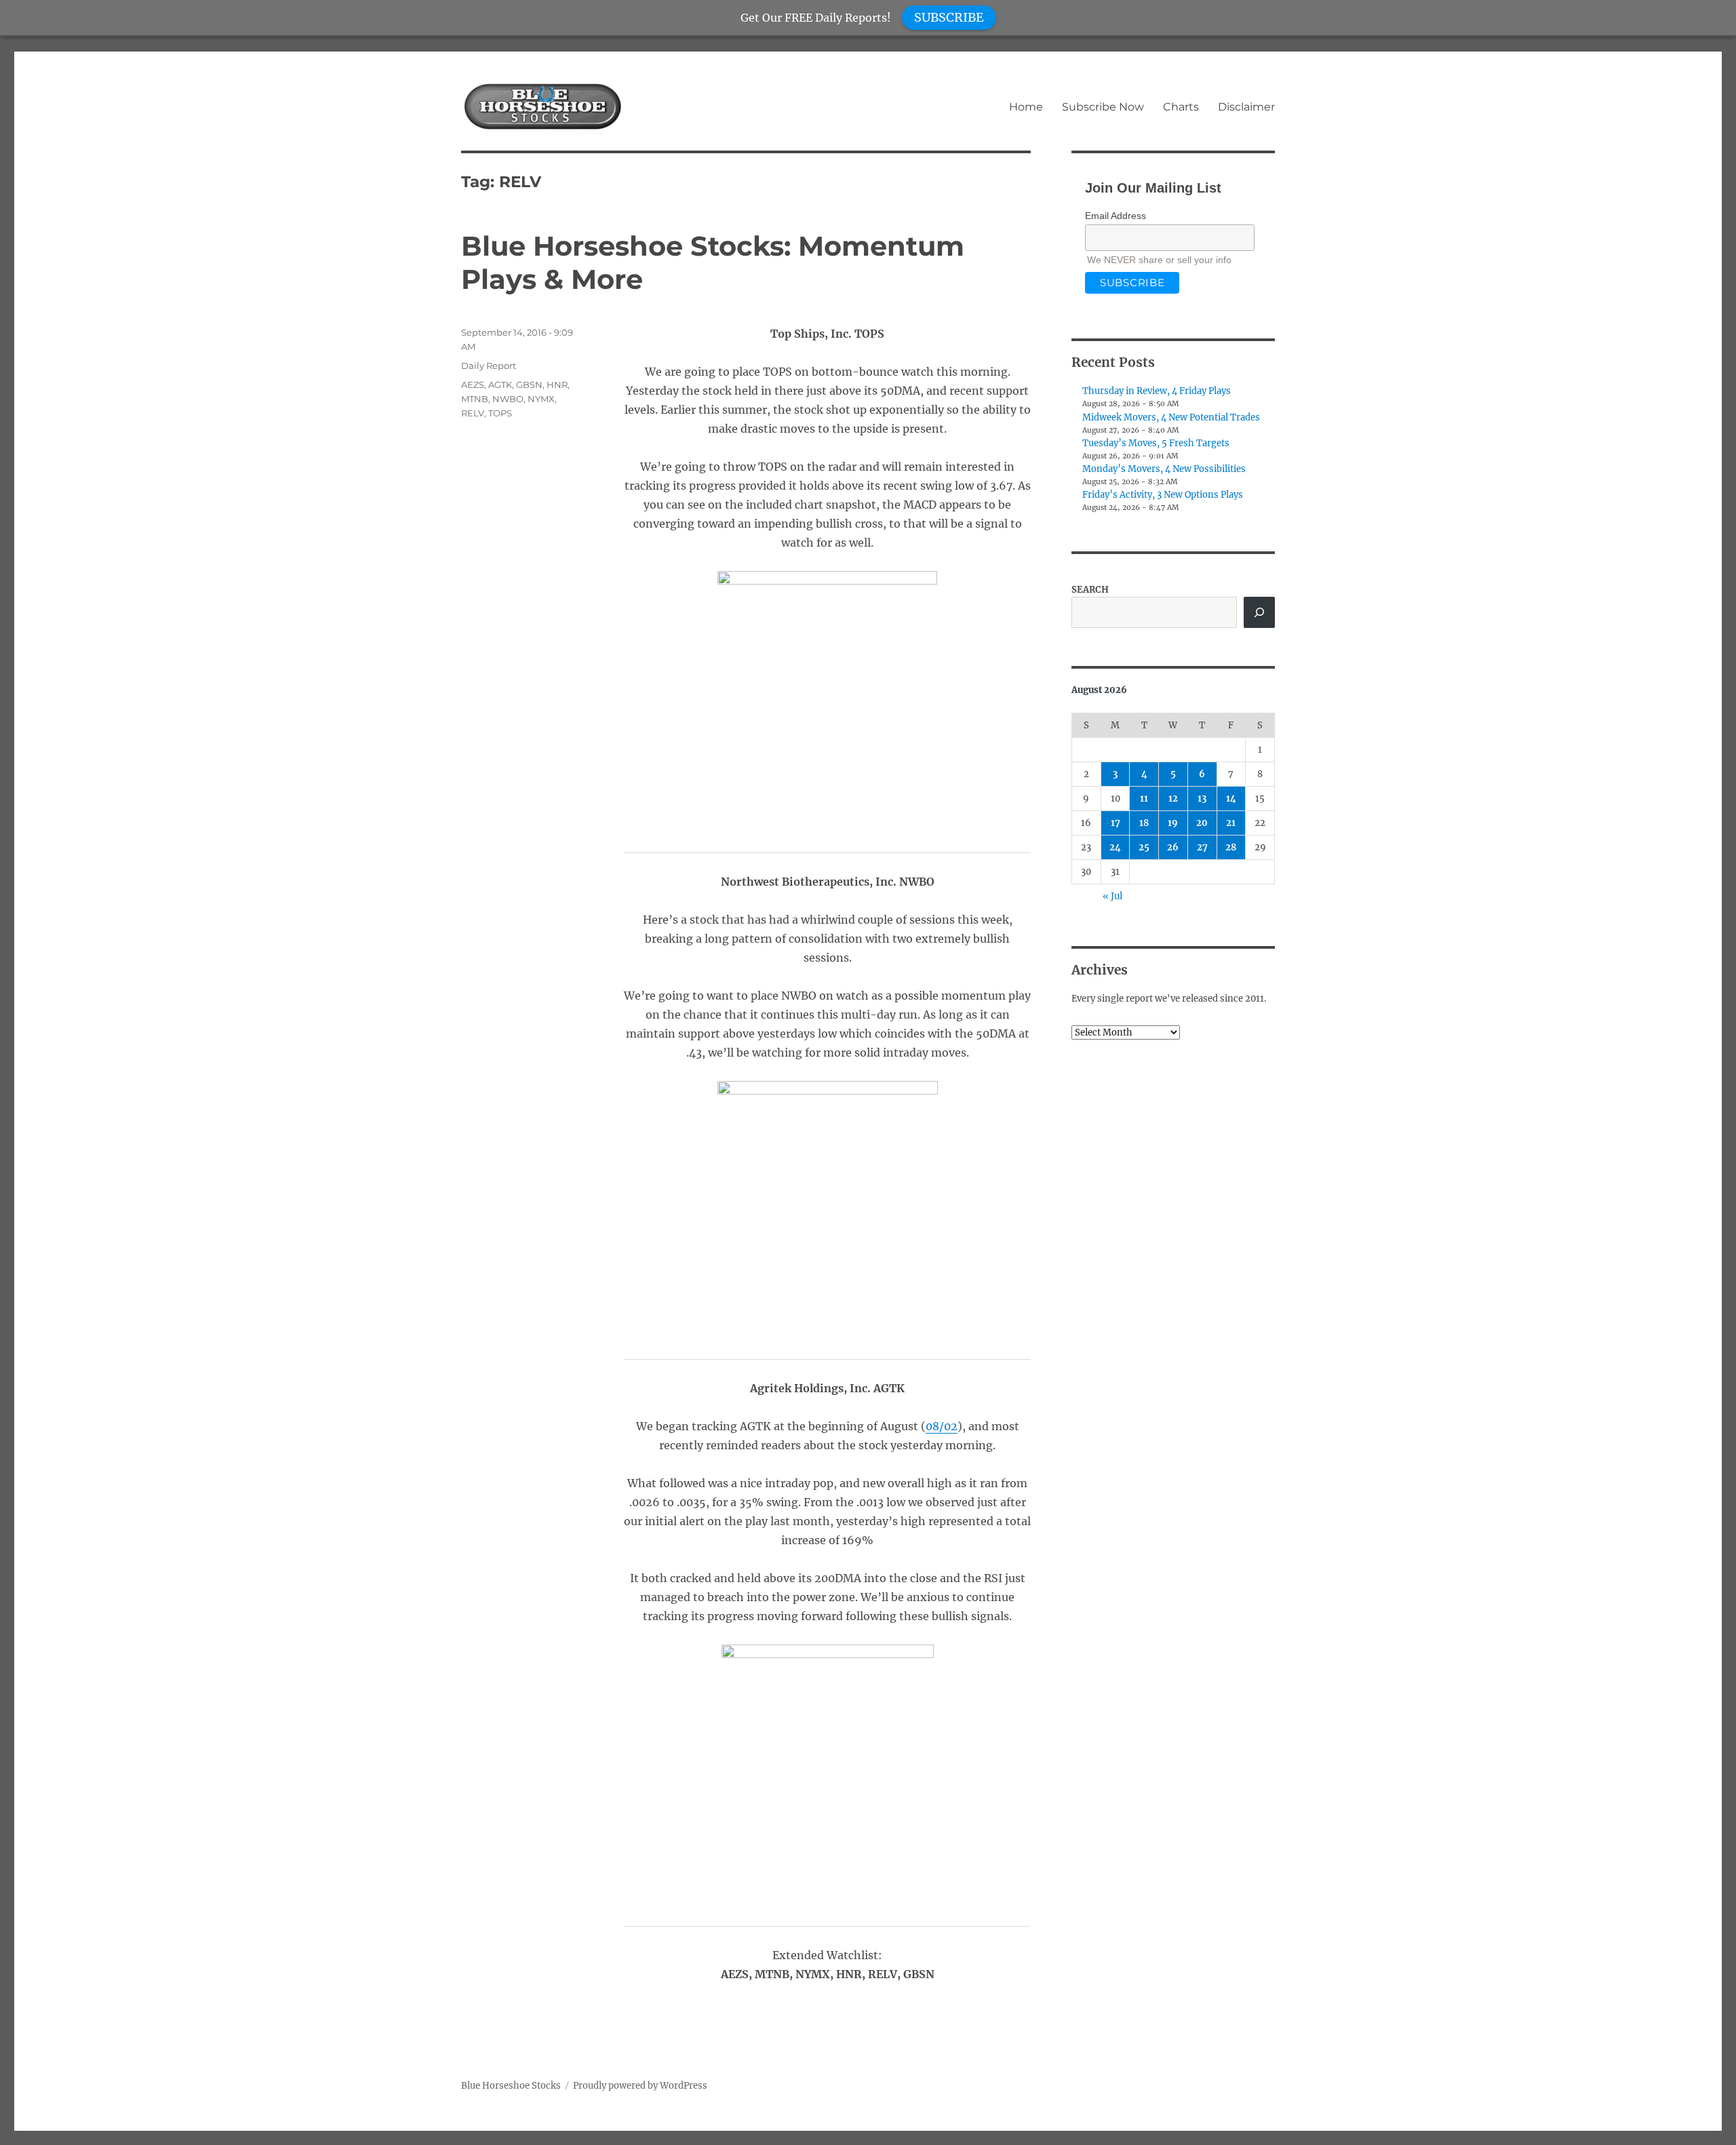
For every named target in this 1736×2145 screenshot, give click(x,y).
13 (1202, 799)
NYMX (541, 399)
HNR (557, 385)
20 (1202, 823)
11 (1144, 799)
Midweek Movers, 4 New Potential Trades (1171, 417)
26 (1173, 847)
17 (1116, 823)
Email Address (1116, 216)
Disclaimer (1246, 107)
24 (1115, 847)
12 (1173, 799)
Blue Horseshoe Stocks (511, 2086)
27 (1202, 847)
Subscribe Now (1103, 107)
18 (1144, 823)
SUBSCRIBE (949, 17)
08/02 (942, 1426)
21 (1231, 823)
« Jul (1112, 896)
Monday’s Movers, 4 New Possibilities (1164, 469)
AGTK (500, 385)
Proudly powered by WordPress (640, 2086)
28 (1231, 847)
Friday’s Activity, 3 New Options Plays (1163, 495)
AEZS (473, 385)
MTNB (475, 399)
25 (1144, 847)
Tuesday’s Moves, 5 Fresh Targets (1156, 443)
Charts (1181, 107)
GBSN (529, 385)
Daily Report (489, 366)
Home (1026, 107)
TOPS (500, 413)
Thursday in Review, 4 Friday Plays (1157, 391)
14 (1231, 799)
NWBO (508, 399)
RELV (473, 413)
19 (1173, 823)
